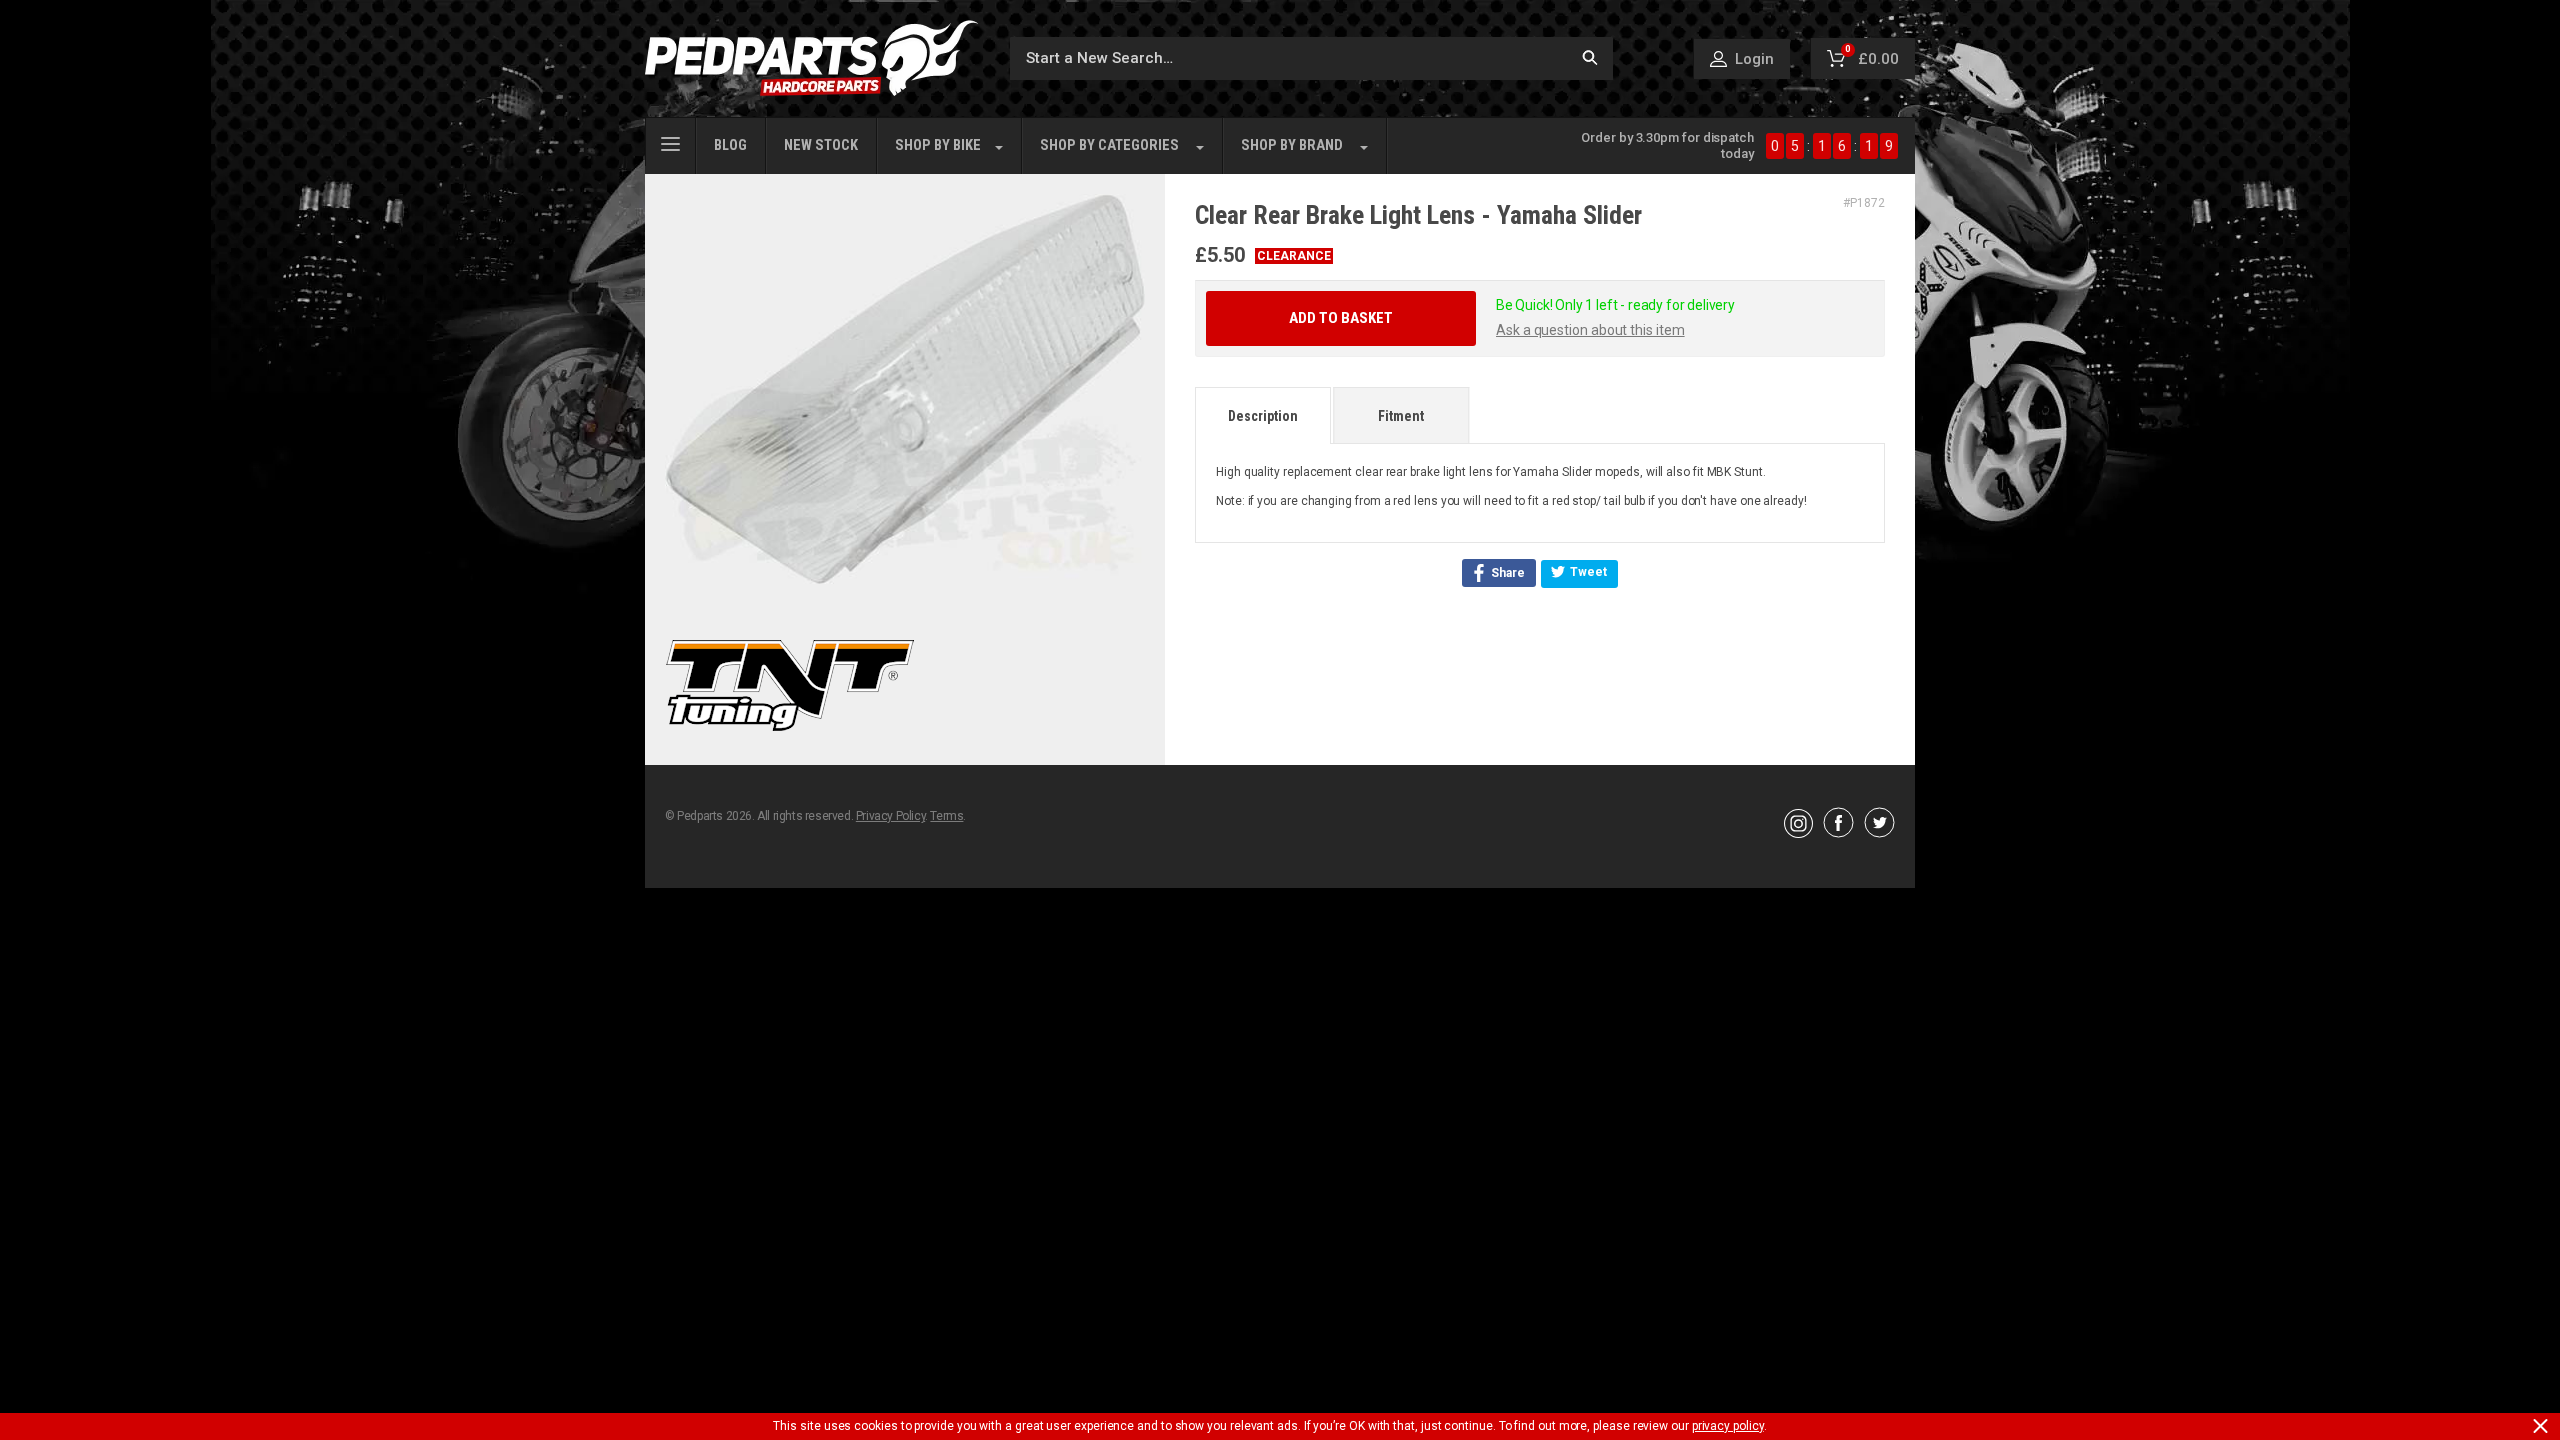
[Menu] (670, 142)
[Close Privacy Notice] (2540, 1426)
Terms (946, 816)
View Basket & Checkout (1486, 1069)
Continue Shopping (1074, 1069)
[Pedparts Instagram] (1798, 833)
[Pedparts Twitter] (1879, 833)
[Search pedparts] (1590, 58)
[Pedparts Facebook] (1838, 833)
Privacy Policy (890, 816)
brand (1292, 145)
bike (938, 145)
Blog (730, 145)
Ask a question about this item (1590, 330)
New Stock (821, 145)
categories (1109, 145)
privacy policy (1728, 1426)
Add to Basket (1341, 318)
